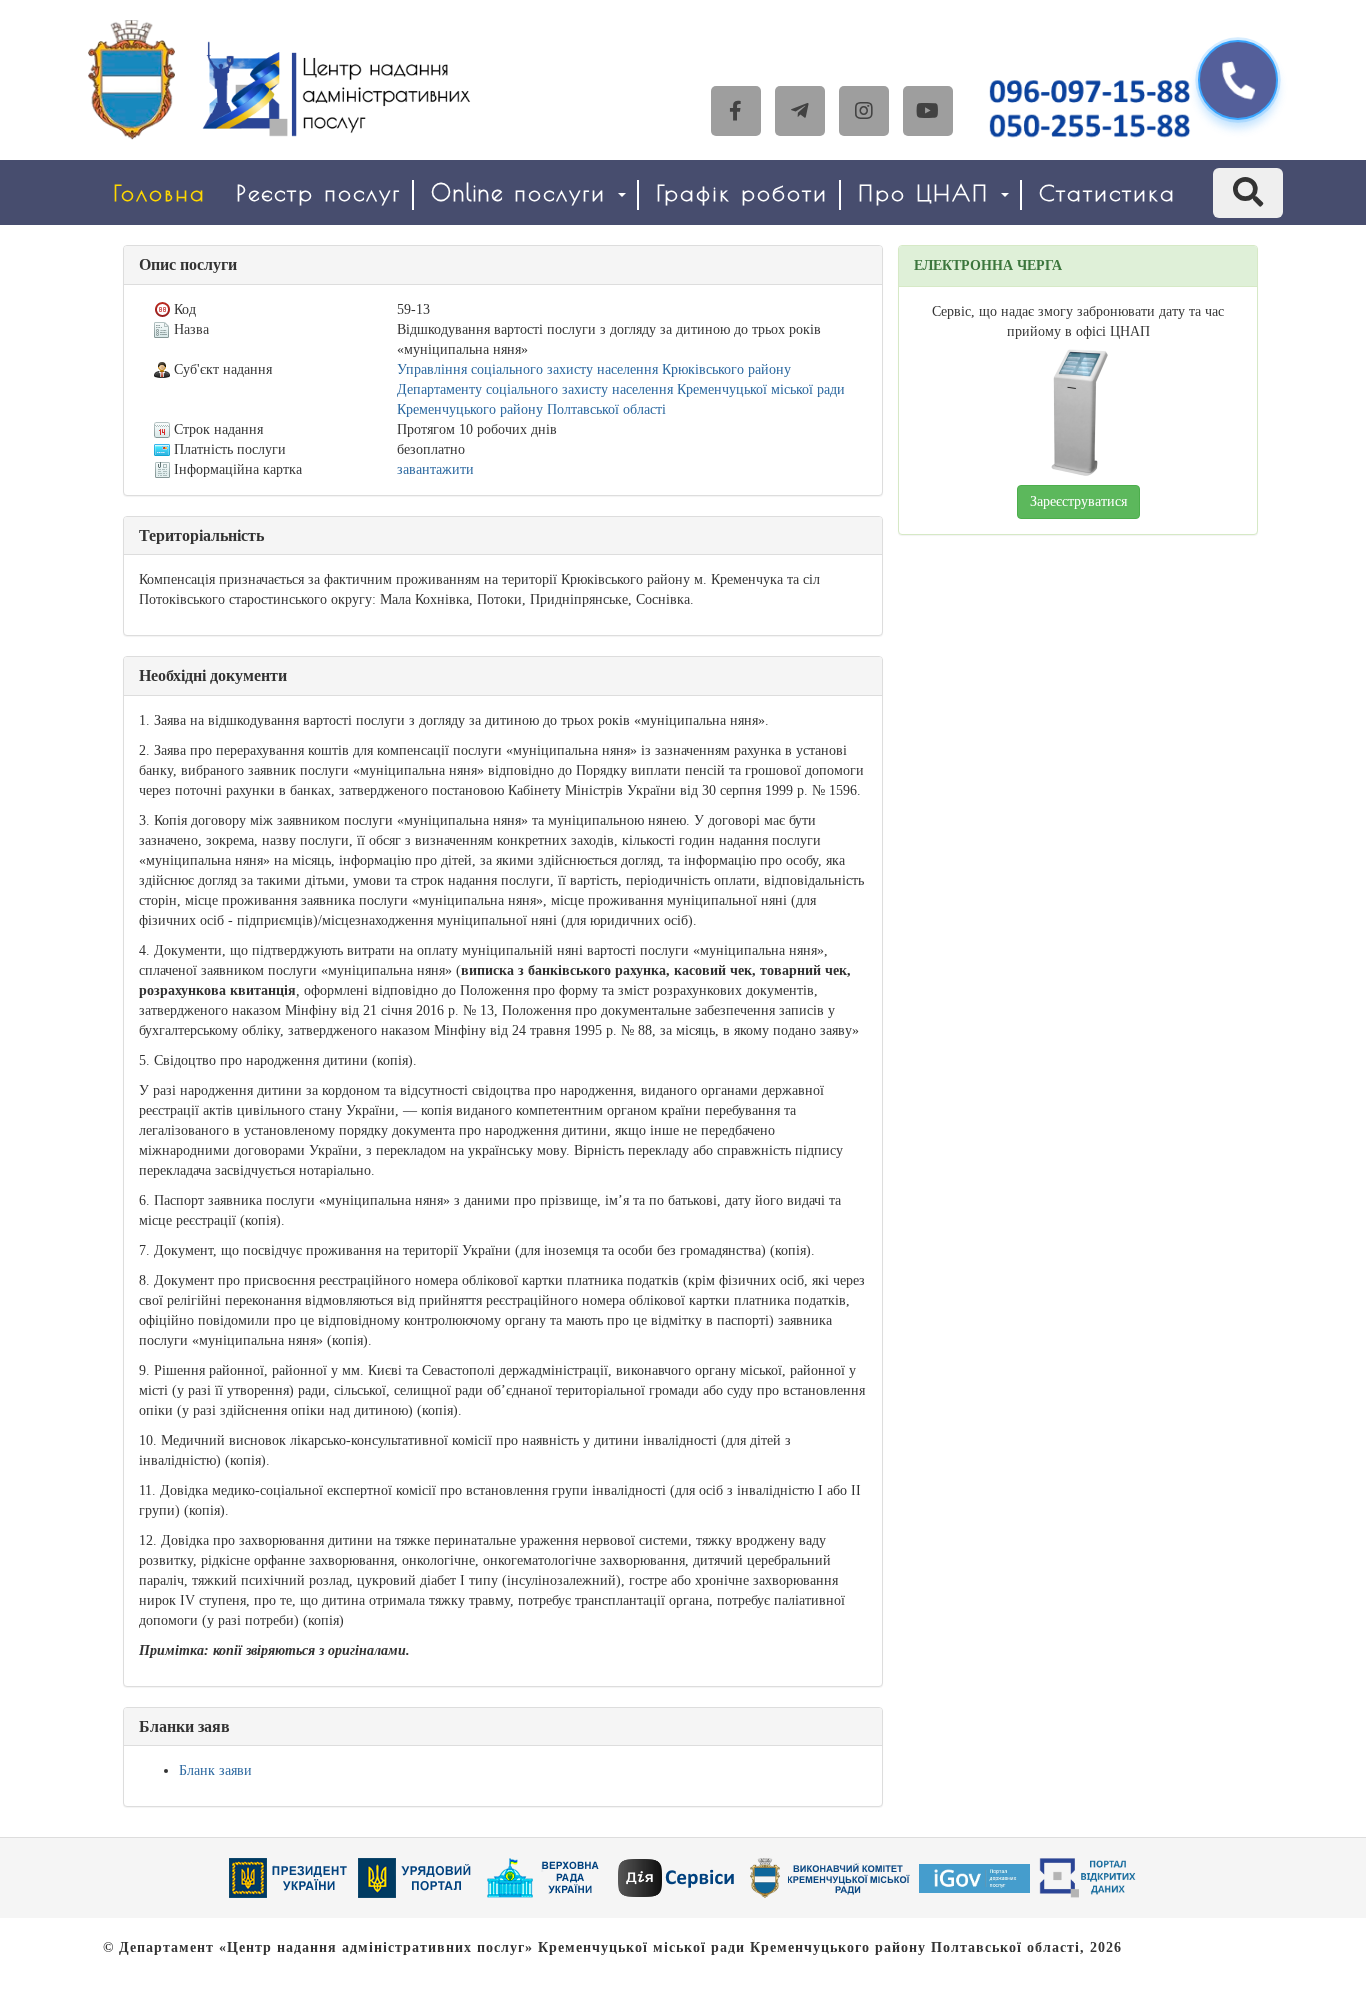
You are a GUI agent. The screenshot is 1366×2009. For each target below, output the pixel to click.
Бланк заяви (215, 1770)
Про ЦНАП (928, 192)
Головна (159, 192)
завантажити (435, 469)
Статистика (1107, 192)
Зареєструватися (1078, 501)
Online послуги (523, 192)
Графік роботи (742, 192)
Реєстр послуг (318, 192)
